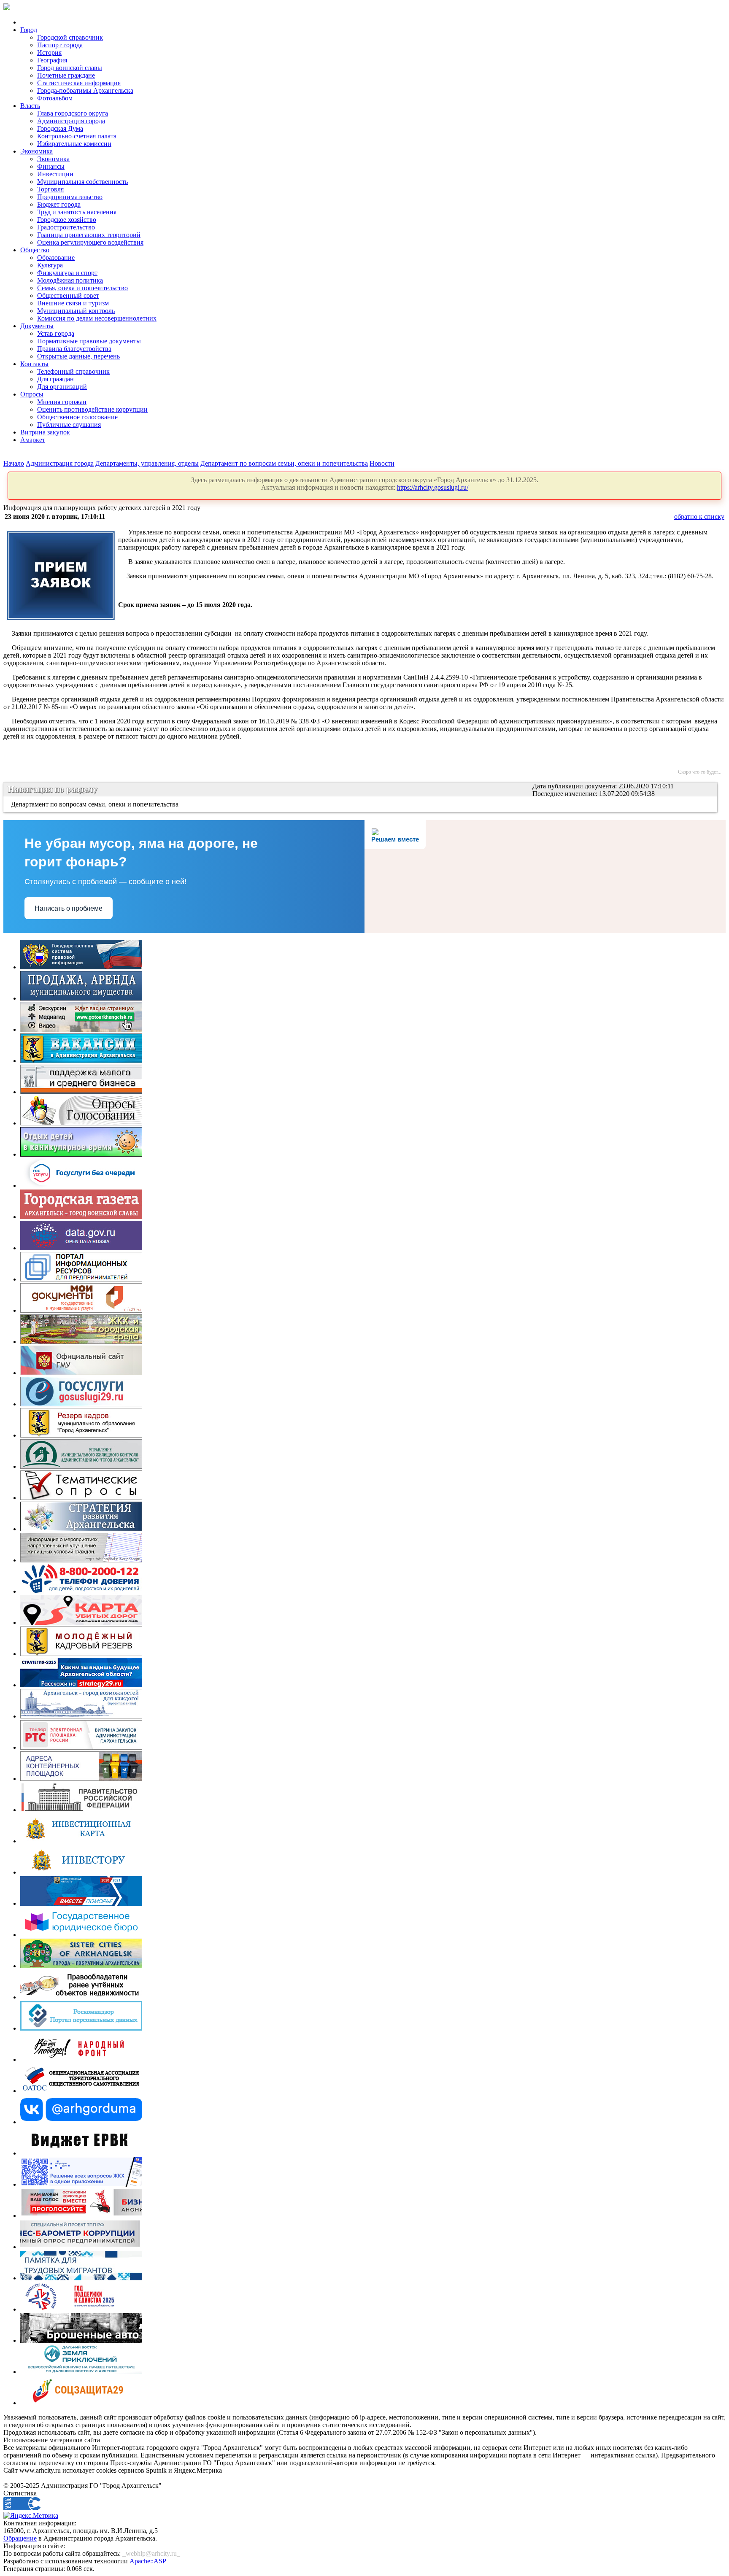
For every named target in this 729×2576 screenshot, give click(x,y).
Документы (37, 326)
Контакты (34, 364)
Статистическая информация (79, 83)
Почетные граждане (66, 75)
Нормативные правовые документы (89, 341)
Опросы (32, 394)
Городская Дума (60, 128)
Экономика (36, 151)
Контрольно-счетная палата (77, 136)
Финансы (51, 166)
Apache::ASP (148, 2561)
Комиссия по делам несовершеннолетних (97, 318)
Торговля (50, 189)
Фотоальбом (55, 98)
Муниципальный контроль (76, 311)
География (52, 60)
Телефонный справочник (73, 371)
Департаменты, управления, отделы (147, 463)
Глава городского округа (73, 113)
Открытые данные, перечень (78, 356)
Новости (382, 463)
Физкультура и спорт (67, 273)
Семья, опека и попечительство (82, 288)
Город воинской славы (70, 68)
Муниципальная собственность (82, 182)
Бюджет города (59, 204)
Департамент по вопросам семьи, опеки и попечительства (284, 463)
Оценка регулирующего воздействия (90, 242)
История (49, 53)
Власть (30, 106)
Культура (50, 265)
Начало (14, 463)
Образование (56, 258)
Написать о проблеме (69, 908)
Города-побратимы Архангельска (85, 90)
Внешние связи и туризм (73, 303)
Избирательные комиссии (74, 144)
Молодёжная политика (70, 280)
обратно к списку (699, 517)
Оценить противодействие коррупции (92, 409)
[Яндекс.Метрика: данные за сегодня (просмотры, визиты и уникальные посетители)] (31, 2516)
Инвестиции (55, 174)
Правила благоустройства (74, 349)
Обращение (20, 2538)
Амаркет (33, 440)
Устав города (56, 333)
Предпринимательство (70, 197)
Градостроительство (66, 227)
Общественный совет (68, 295)
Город (29, 30)
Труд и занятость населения (77, 212)
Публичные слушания (69, 425)
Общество (35, 250)
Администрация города (71, 121)
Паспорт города (60, 45)
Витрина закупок (45, 432)
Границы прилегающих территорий (89, 235)
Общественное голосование (77, 417)
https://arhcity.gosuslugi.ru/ (433, 487)
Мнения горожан (62, 402)
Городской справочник (70, 37)
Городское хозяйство (67, 220)
